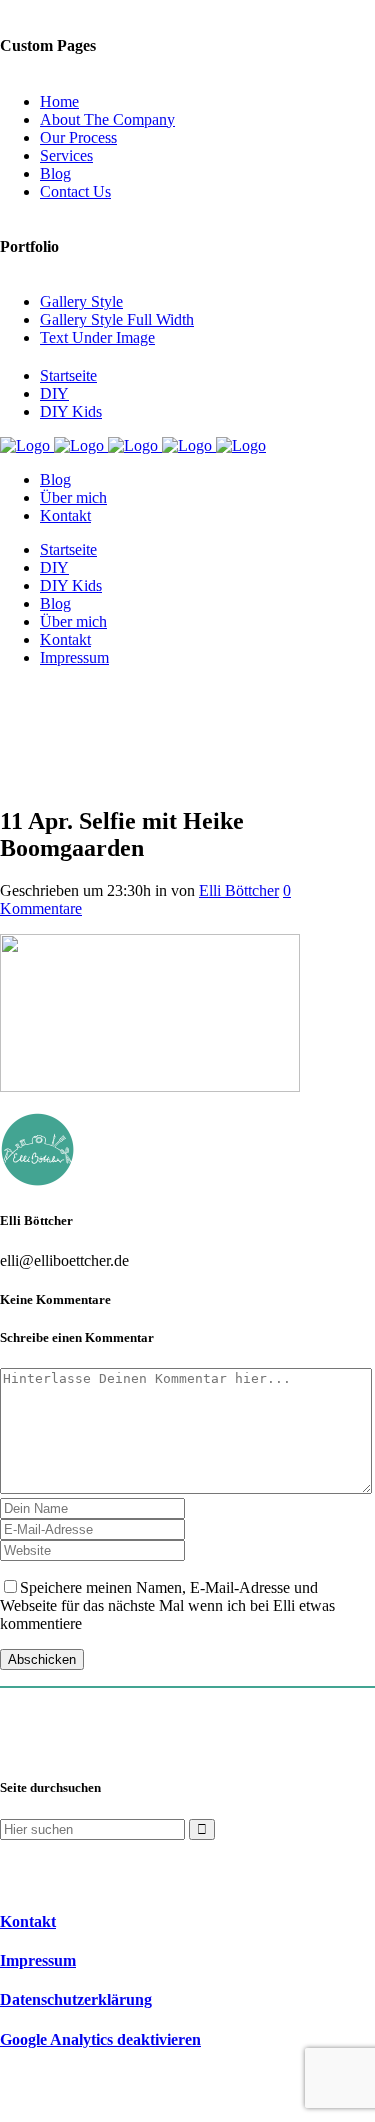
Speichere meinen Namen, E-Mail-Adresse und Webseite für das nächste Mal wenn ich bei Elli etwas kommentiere (167, 1605)
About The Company (107, 119)
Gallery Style (81, 301)
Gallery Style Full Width (117, 319)
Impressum (38, 1960)
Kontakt (28, 1921)
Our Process (78, 137)
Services (66, 155)
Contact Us (75, 191)
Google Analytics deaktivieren (100, 2039)
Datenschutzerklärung (76, 1999)
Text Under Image (97, 337)
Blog (55, 173)
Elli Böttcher (239, 890)
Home (59, 101)
